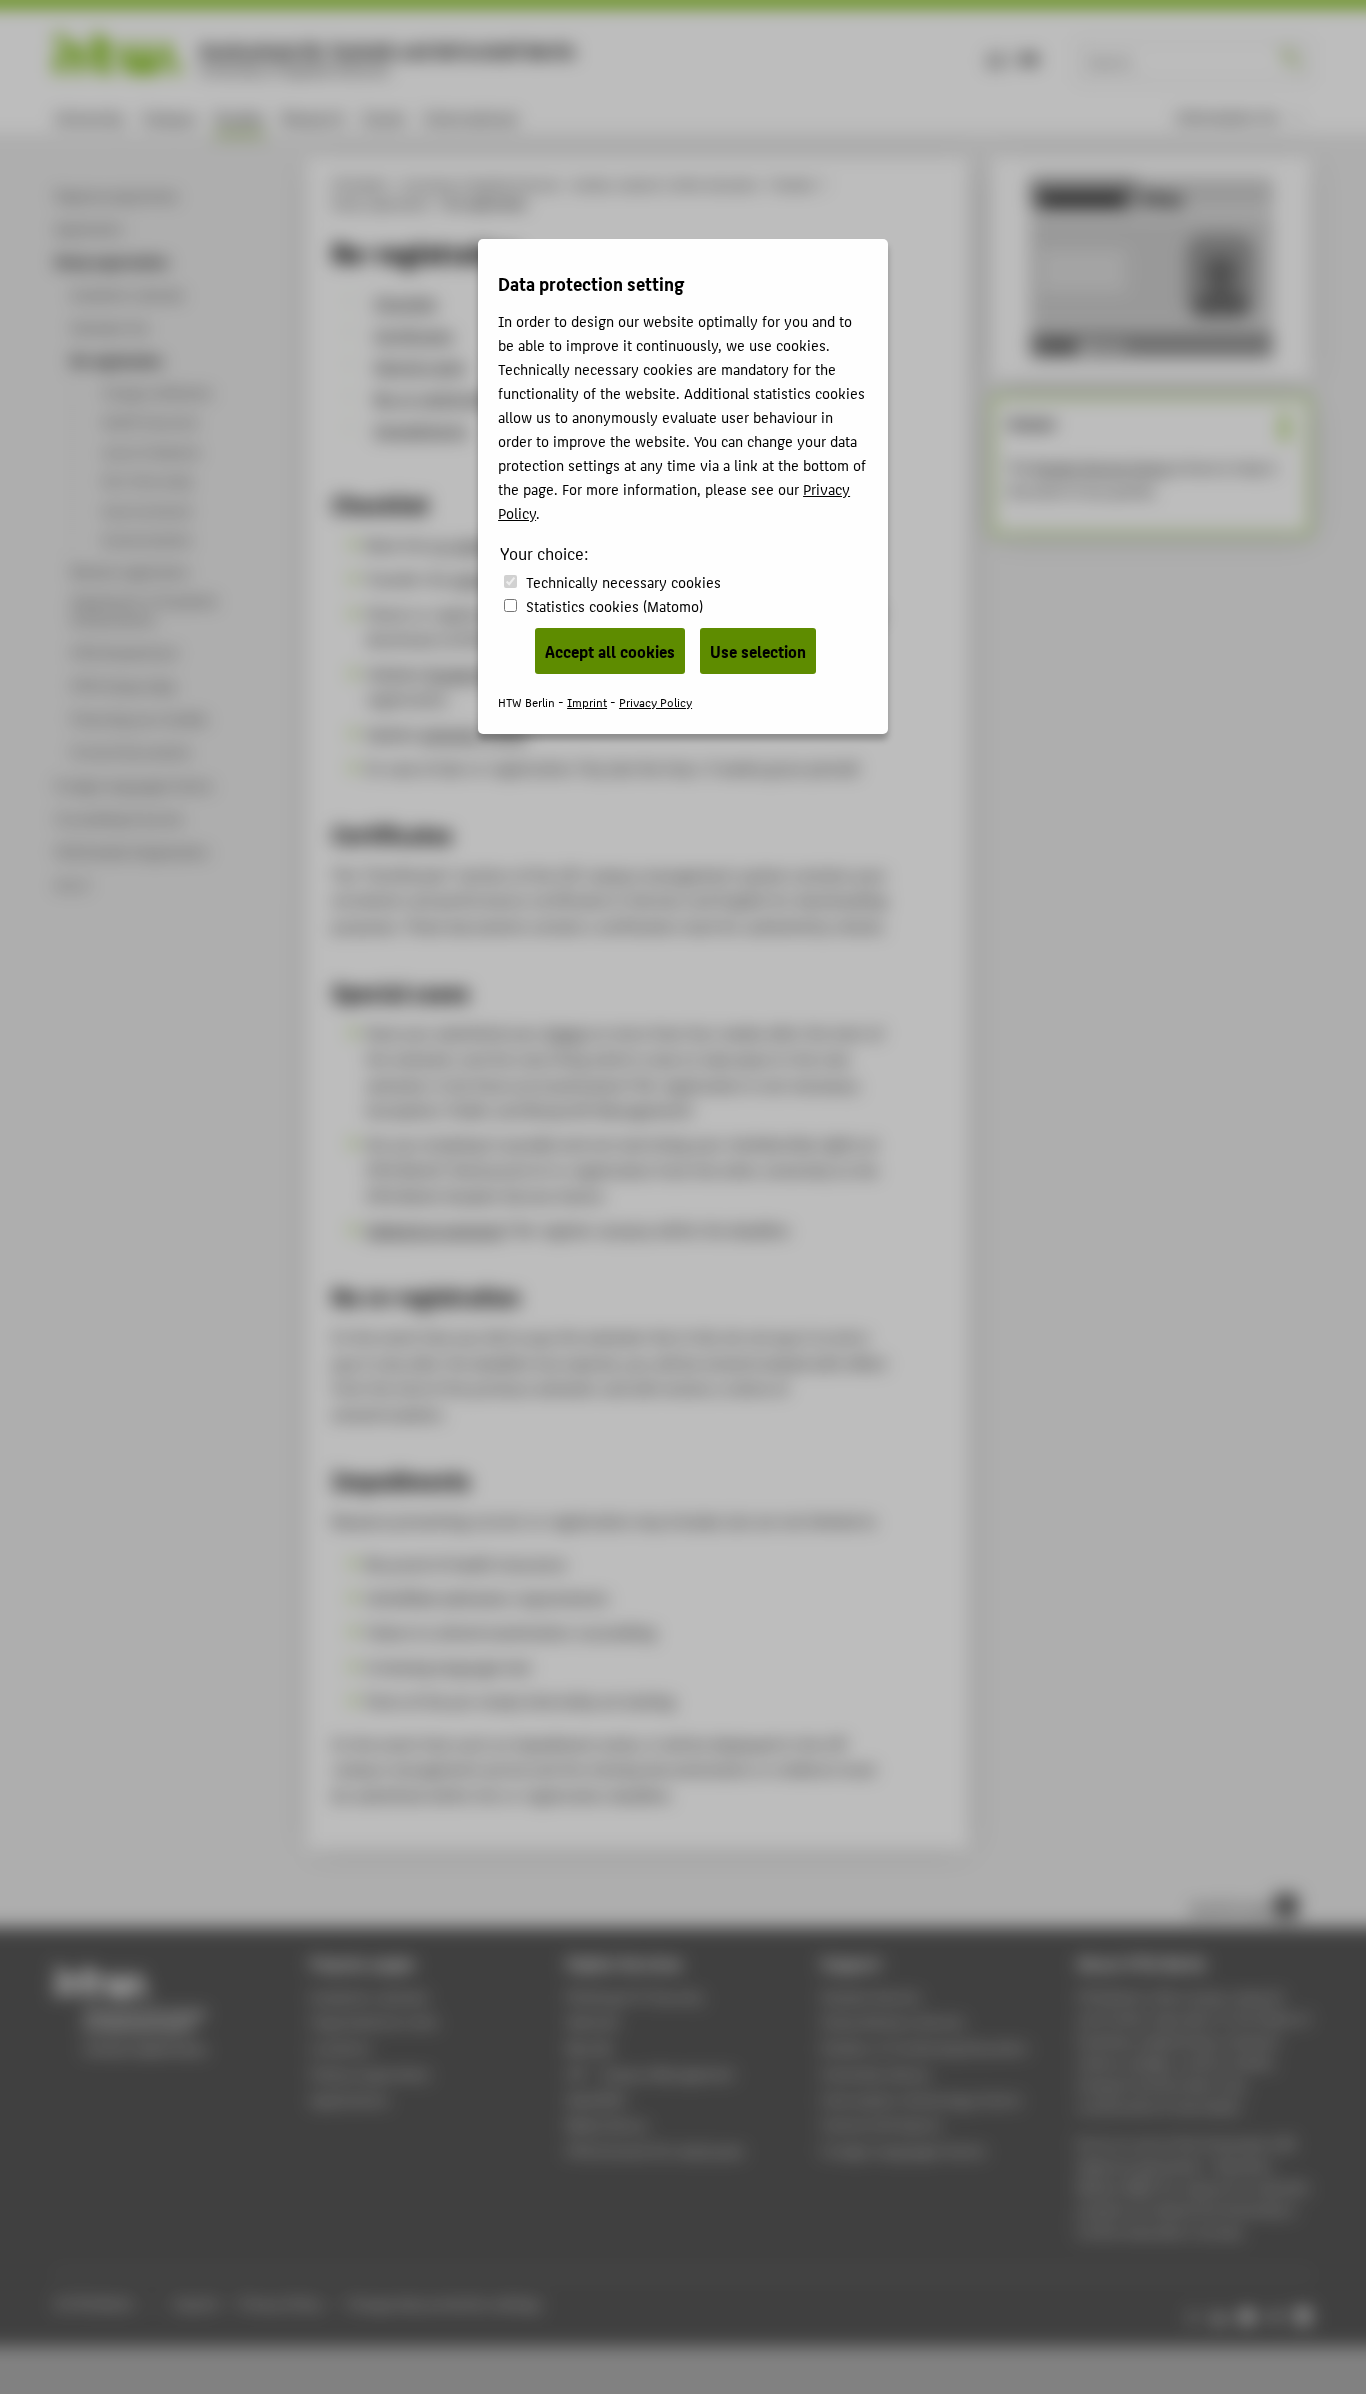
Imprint (587, 701)
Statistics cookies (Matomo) (614, 605)
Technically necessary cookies (623, 581)
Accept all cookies (610, 651)
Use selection (758, 651)
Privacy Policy (655, 701)
